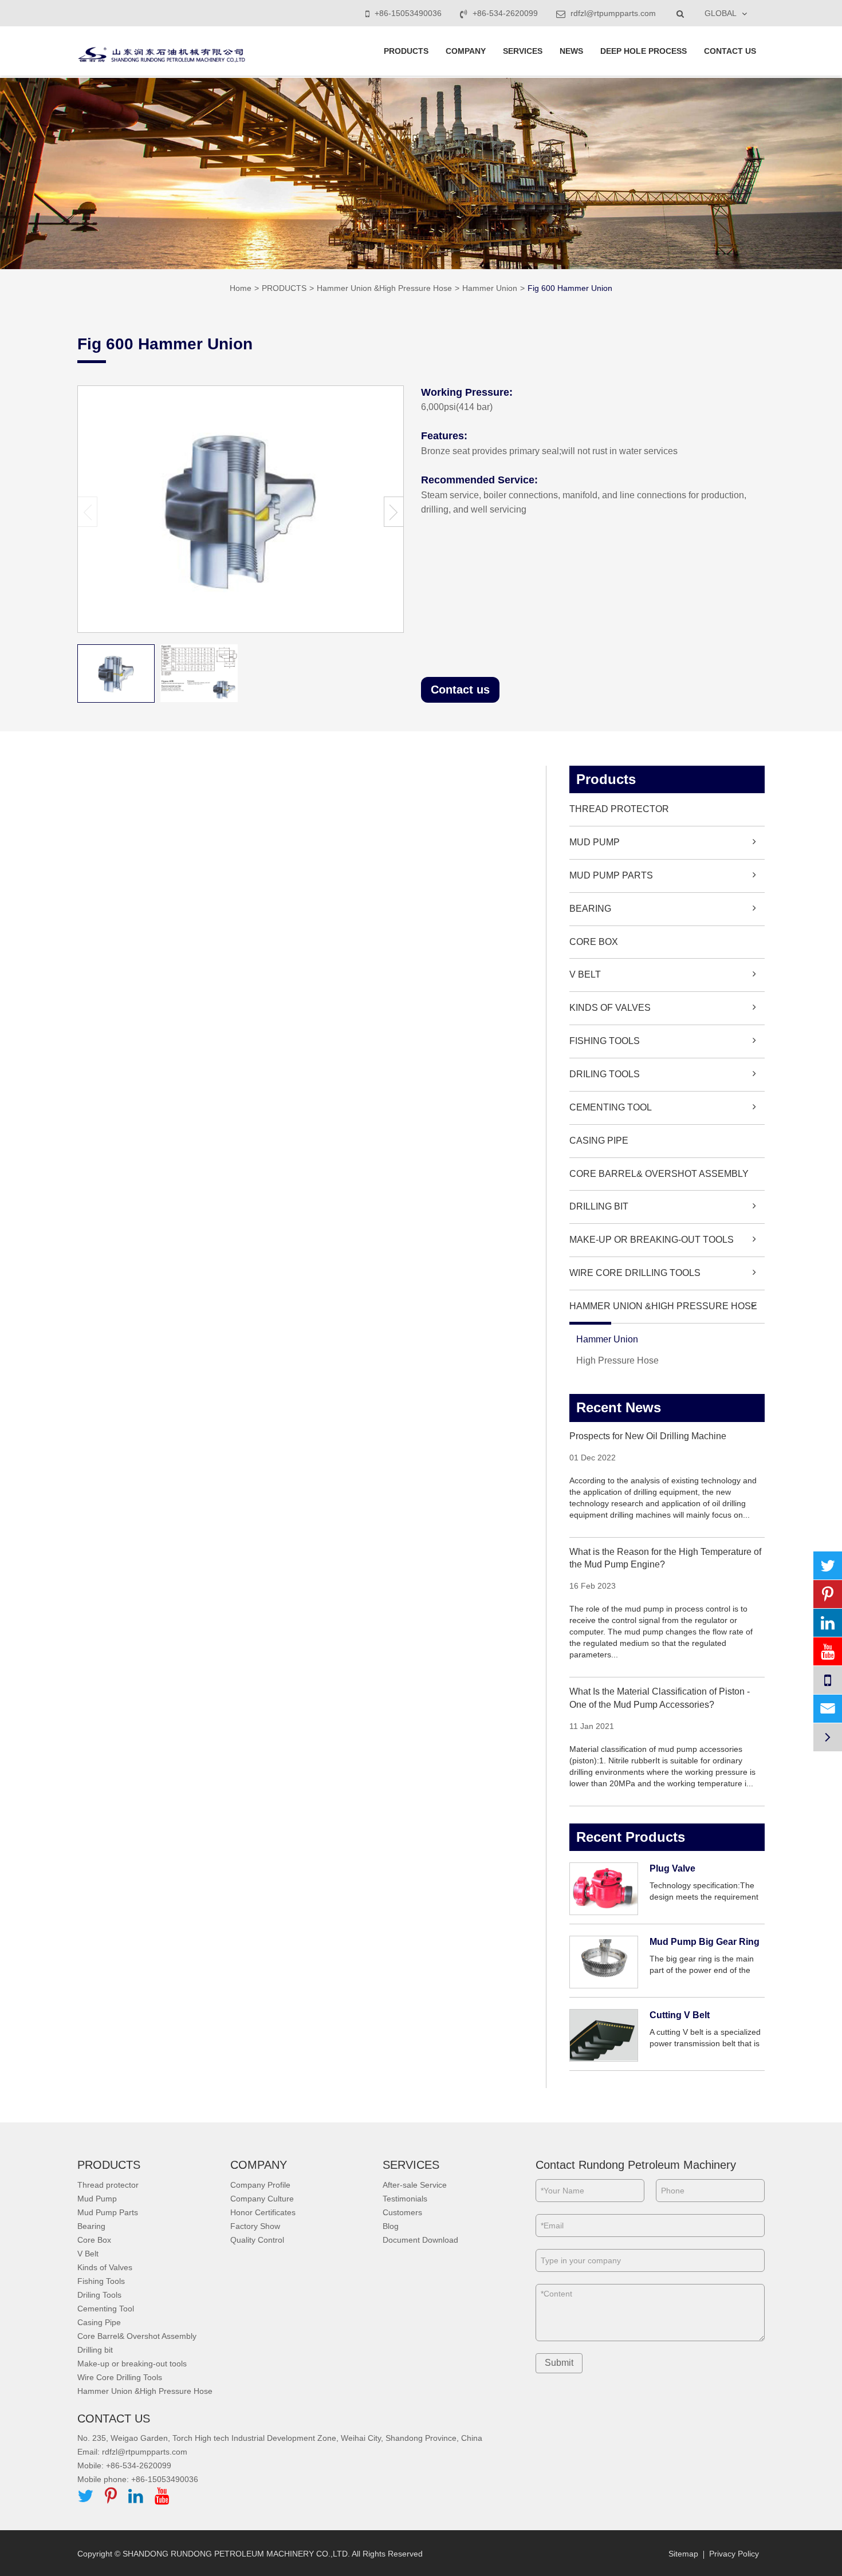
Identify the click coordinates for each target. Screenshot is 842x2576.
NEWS (571, 51)
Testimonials (405, 2199)
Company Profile (260, 2185)
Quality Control (257, 2240)
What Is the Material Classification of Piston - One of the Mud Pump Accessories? (660, 1698)
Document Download (420, 2240)
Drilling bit (599, 1206)
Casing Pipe (599, 1141)
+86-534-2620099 (505, 13)
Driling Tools (605, 1074)
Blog (391, 2226)
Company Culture (262, 2199)
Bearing (590, 909)
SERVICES (523, 51)
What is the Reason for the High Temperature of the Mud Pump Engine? (665, 1558)
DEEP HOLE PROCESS (644, 51)
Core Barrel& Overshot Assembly (659, 1174)
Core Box (594, 942)
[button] (394, 512)
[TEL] (828, 1680)
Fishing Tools (605, 1041)
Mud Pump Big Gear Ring (705, 1942)
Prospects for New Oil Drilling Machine (648, 1436)
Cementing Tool (611, 1107)
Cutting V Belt (680, 2015)
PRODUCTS (406, 51)
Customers (402, 2212)
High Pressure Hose (617, 1360)
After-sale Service (415, 2185)
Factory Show (255, 2226)
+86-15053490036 (408, 13)
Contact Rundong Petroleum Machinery (636, 2165)
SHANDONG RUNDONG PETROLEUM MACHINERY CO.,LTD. (236, 2554)
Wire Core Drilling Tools (635, 1273)
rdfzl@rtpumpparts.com (612, 13)
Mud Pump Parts (611, 875)
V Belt (585, 974)
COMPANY (466, 51)
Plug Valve (672, 1868)
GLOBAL (721, 13)
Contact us (460, 690)
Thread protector (619, 809)
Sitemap (683, 2554)
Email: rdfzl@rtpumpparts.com (132, 2452)
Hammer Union (490, 288)
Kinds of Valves (610, 1008)
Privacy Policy (734, 2554)
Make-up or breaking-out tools (652, 1240)
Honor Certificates (263, 2212)
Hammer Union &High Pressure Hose (384, 288)
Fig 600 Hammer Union (570, 288)
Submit (559, 2363)
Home (241, 288)
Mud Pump (595, 842)
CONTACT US (730, 51)
